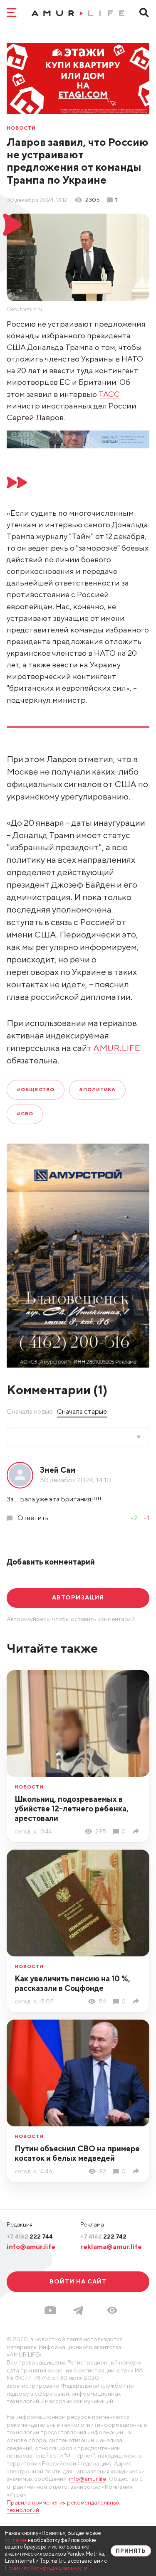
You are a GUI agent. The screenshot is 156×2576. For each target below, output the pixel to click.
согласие (16, 2540)
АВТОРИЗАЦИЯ (78, 1597)
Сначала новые (30, 1411)
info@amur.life (31, 2246)
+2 (134, 1518)
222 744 (30, 2236)
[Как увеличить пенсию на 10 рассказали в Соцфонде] (137, 2001)
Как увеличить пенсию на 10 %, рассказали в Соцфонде (72, 1983)
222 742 (103, 2236)
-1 (147, 1518)
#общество (36, 1090)
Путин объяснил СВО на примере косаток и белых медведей (77, 2153)
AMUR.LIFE (117, 1048)
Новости (21, 128)
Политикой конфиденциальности (46, 2568)
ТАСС (109, 394)
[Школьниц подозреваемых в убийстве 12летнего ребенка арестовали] (137, 1831)
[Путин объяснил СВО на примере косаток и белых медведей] (137, 2171)
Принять (131, 2551)
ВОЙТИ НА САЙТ (78, 2281)
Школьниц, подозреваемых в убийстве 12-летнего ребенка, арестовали (72, 1808)
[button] (112, 2310)
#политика (97, 1090)
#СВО (25, 1114)
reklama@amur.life (111, 2246)
